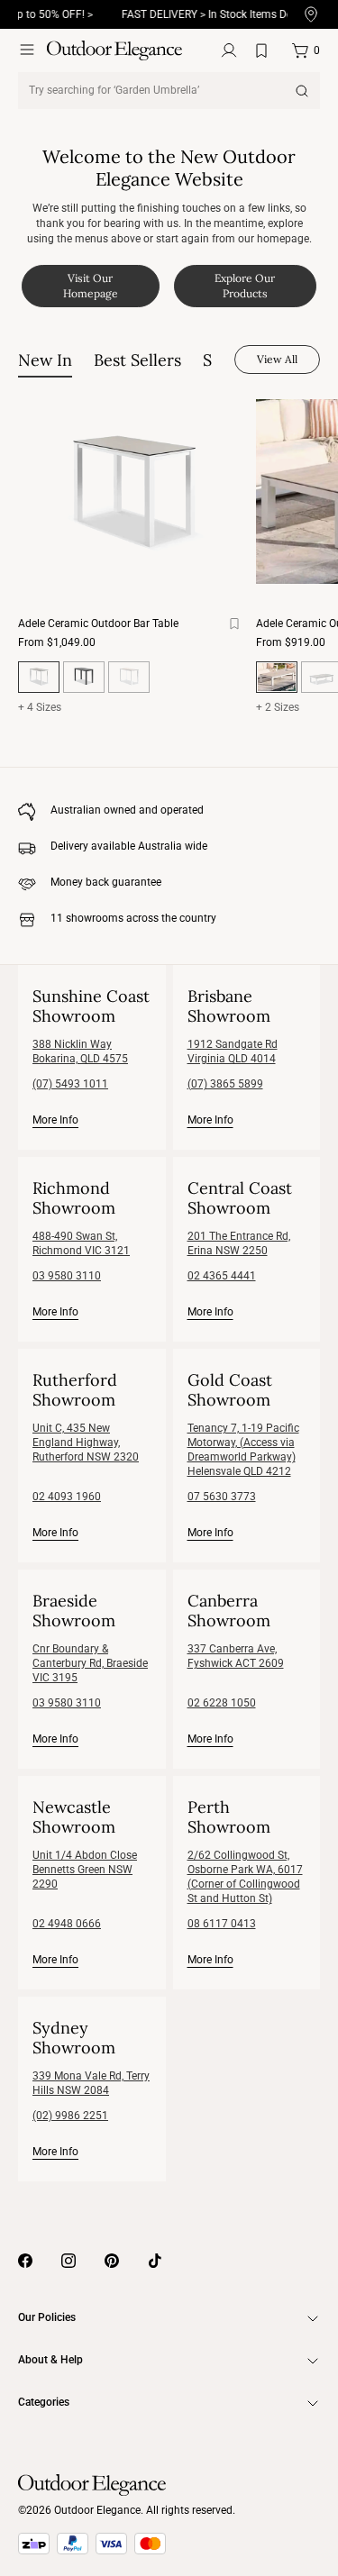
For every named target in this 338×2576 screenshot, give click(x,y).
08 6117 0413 (222, 1924)
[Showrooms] (311, 15)
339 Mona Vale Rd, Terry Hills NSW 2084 (91, 2083)
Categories (44, 2402)
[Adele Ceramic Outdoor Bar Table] (133, 492)
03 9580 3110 (67, 1276)
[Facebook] (25, 2261)
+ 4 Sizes (40, 707)
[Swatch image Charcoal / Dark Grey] (84, 677)
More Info (55, 1120)
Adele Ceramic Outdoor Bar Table (98, 624)
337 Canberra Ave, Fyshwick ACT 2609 (236, 1656)
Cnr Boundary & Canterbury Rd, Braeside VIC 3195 (90, 1663)
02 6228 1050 (222, 1703)
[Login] (229, 50)
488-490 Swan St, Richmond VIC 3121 (81, 1243)
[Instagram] (69, 2261)
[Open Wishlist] (265, 50)
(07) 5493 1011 (70, 1084)
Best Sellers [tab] (137, 360)
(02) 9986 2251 (70, 2116)
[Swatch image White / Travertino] (129, 677)
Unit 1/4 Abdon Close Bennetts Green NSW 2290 (85, 1870)
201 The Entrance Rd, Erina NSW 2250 (239, 1243)
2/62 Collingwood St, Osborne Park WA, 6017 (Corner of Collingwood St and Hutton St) (245, 1877)
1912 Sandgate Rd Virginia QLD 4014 (233, 1051)
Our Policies (47, 2317)
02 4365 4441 (222, 1276)
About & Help (50, 2360)
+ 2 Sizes (278, 707)
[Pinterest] (112, 2261)
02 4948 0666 (67, 1924)
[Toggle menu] (27, 50)
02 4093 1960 (67, 1497)
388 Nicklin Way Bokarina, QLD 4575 (80, 1051)
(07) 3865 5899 (225, 1084)
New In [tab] (45, 360)
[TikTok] (155, 2261)
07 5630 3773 (222, 1497)
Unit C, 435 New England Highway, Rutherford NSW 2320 (86, 1443)
